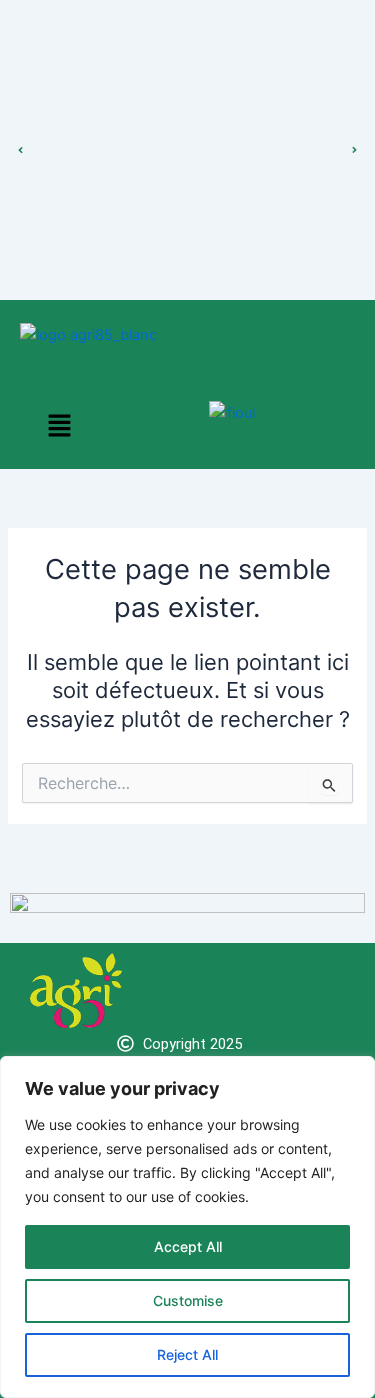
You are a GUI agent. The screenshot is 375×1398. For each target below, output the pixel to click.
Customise (188, 1300)
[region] (187, 1227)
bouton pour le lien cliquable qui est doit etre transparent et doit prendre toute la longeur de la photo (187, 130)
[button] (59, 426)
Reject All (187, 1354)
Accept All (188, 1246)
